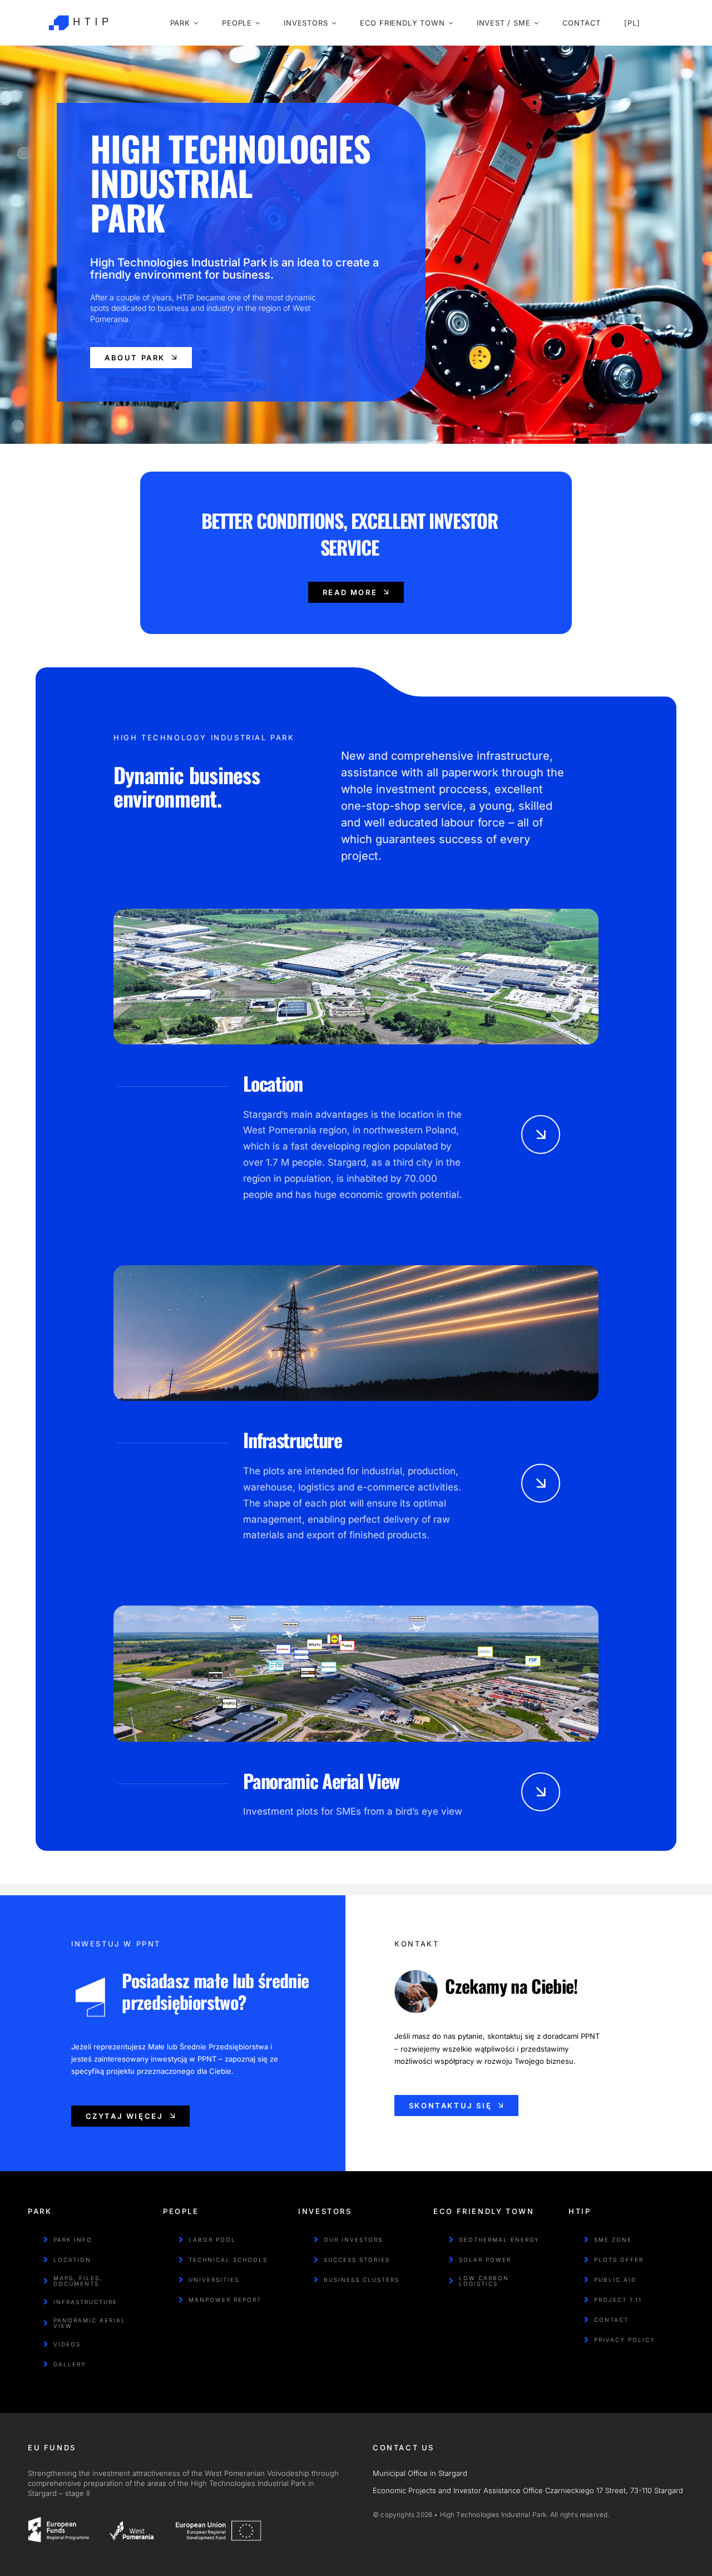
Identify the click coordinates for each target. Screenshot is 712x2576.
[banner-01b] (356, 1270)
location (273, 1083)
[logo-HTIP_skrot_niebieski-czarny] (78, 10)
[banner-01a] (356, 913)
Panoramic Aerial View (321, 1780)
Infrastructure (292, 1440)
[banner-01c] (356, 1610)
